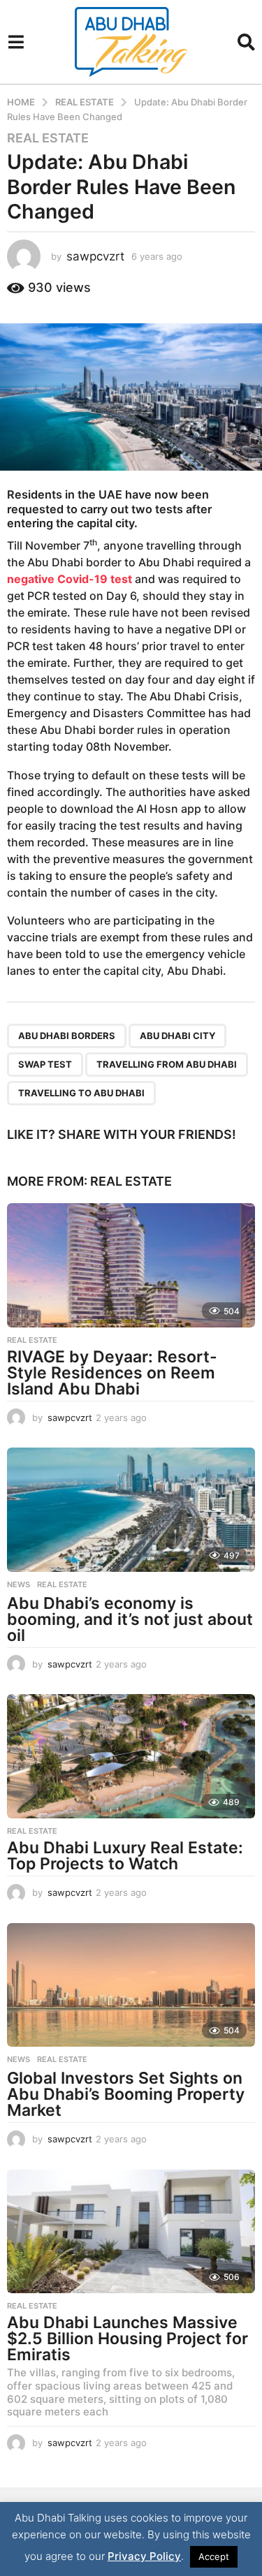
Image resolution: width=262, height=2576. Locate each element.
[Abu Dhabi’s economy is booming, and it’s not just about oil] (131, 1510)
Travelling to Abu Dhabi (81, 1093)
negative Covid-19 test (70, 579)
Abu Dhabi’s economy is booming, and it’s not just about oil (130, 1619)
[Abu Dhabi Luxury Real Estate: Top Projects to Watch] (131, 1756)
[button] (16, 42)
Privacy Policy (144, 2556)
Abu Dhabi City (177, 1036)
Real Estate (48, 138)
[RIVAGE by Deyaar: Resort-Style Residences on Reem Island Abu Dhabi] (131, 1265)
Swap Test (45, 1064)
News (19, 1584)
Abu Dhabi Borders (67, 1036)
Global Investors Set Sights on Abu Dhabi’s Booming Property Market (126, 2094)
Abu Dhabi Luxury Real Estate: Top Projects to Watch (125, 1856)
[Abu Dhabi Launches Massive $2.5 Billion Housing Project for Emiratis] (131, 2232)
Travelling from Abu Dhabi (167, 1064)
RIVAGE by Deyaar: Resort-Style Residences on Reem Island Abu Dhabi (112, 1373)
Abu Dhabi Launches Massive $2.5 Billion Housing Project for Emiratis (128, 2339)
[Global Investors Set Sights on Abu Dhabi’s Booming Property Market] (131, 1985)
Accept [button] (214, 2556)
